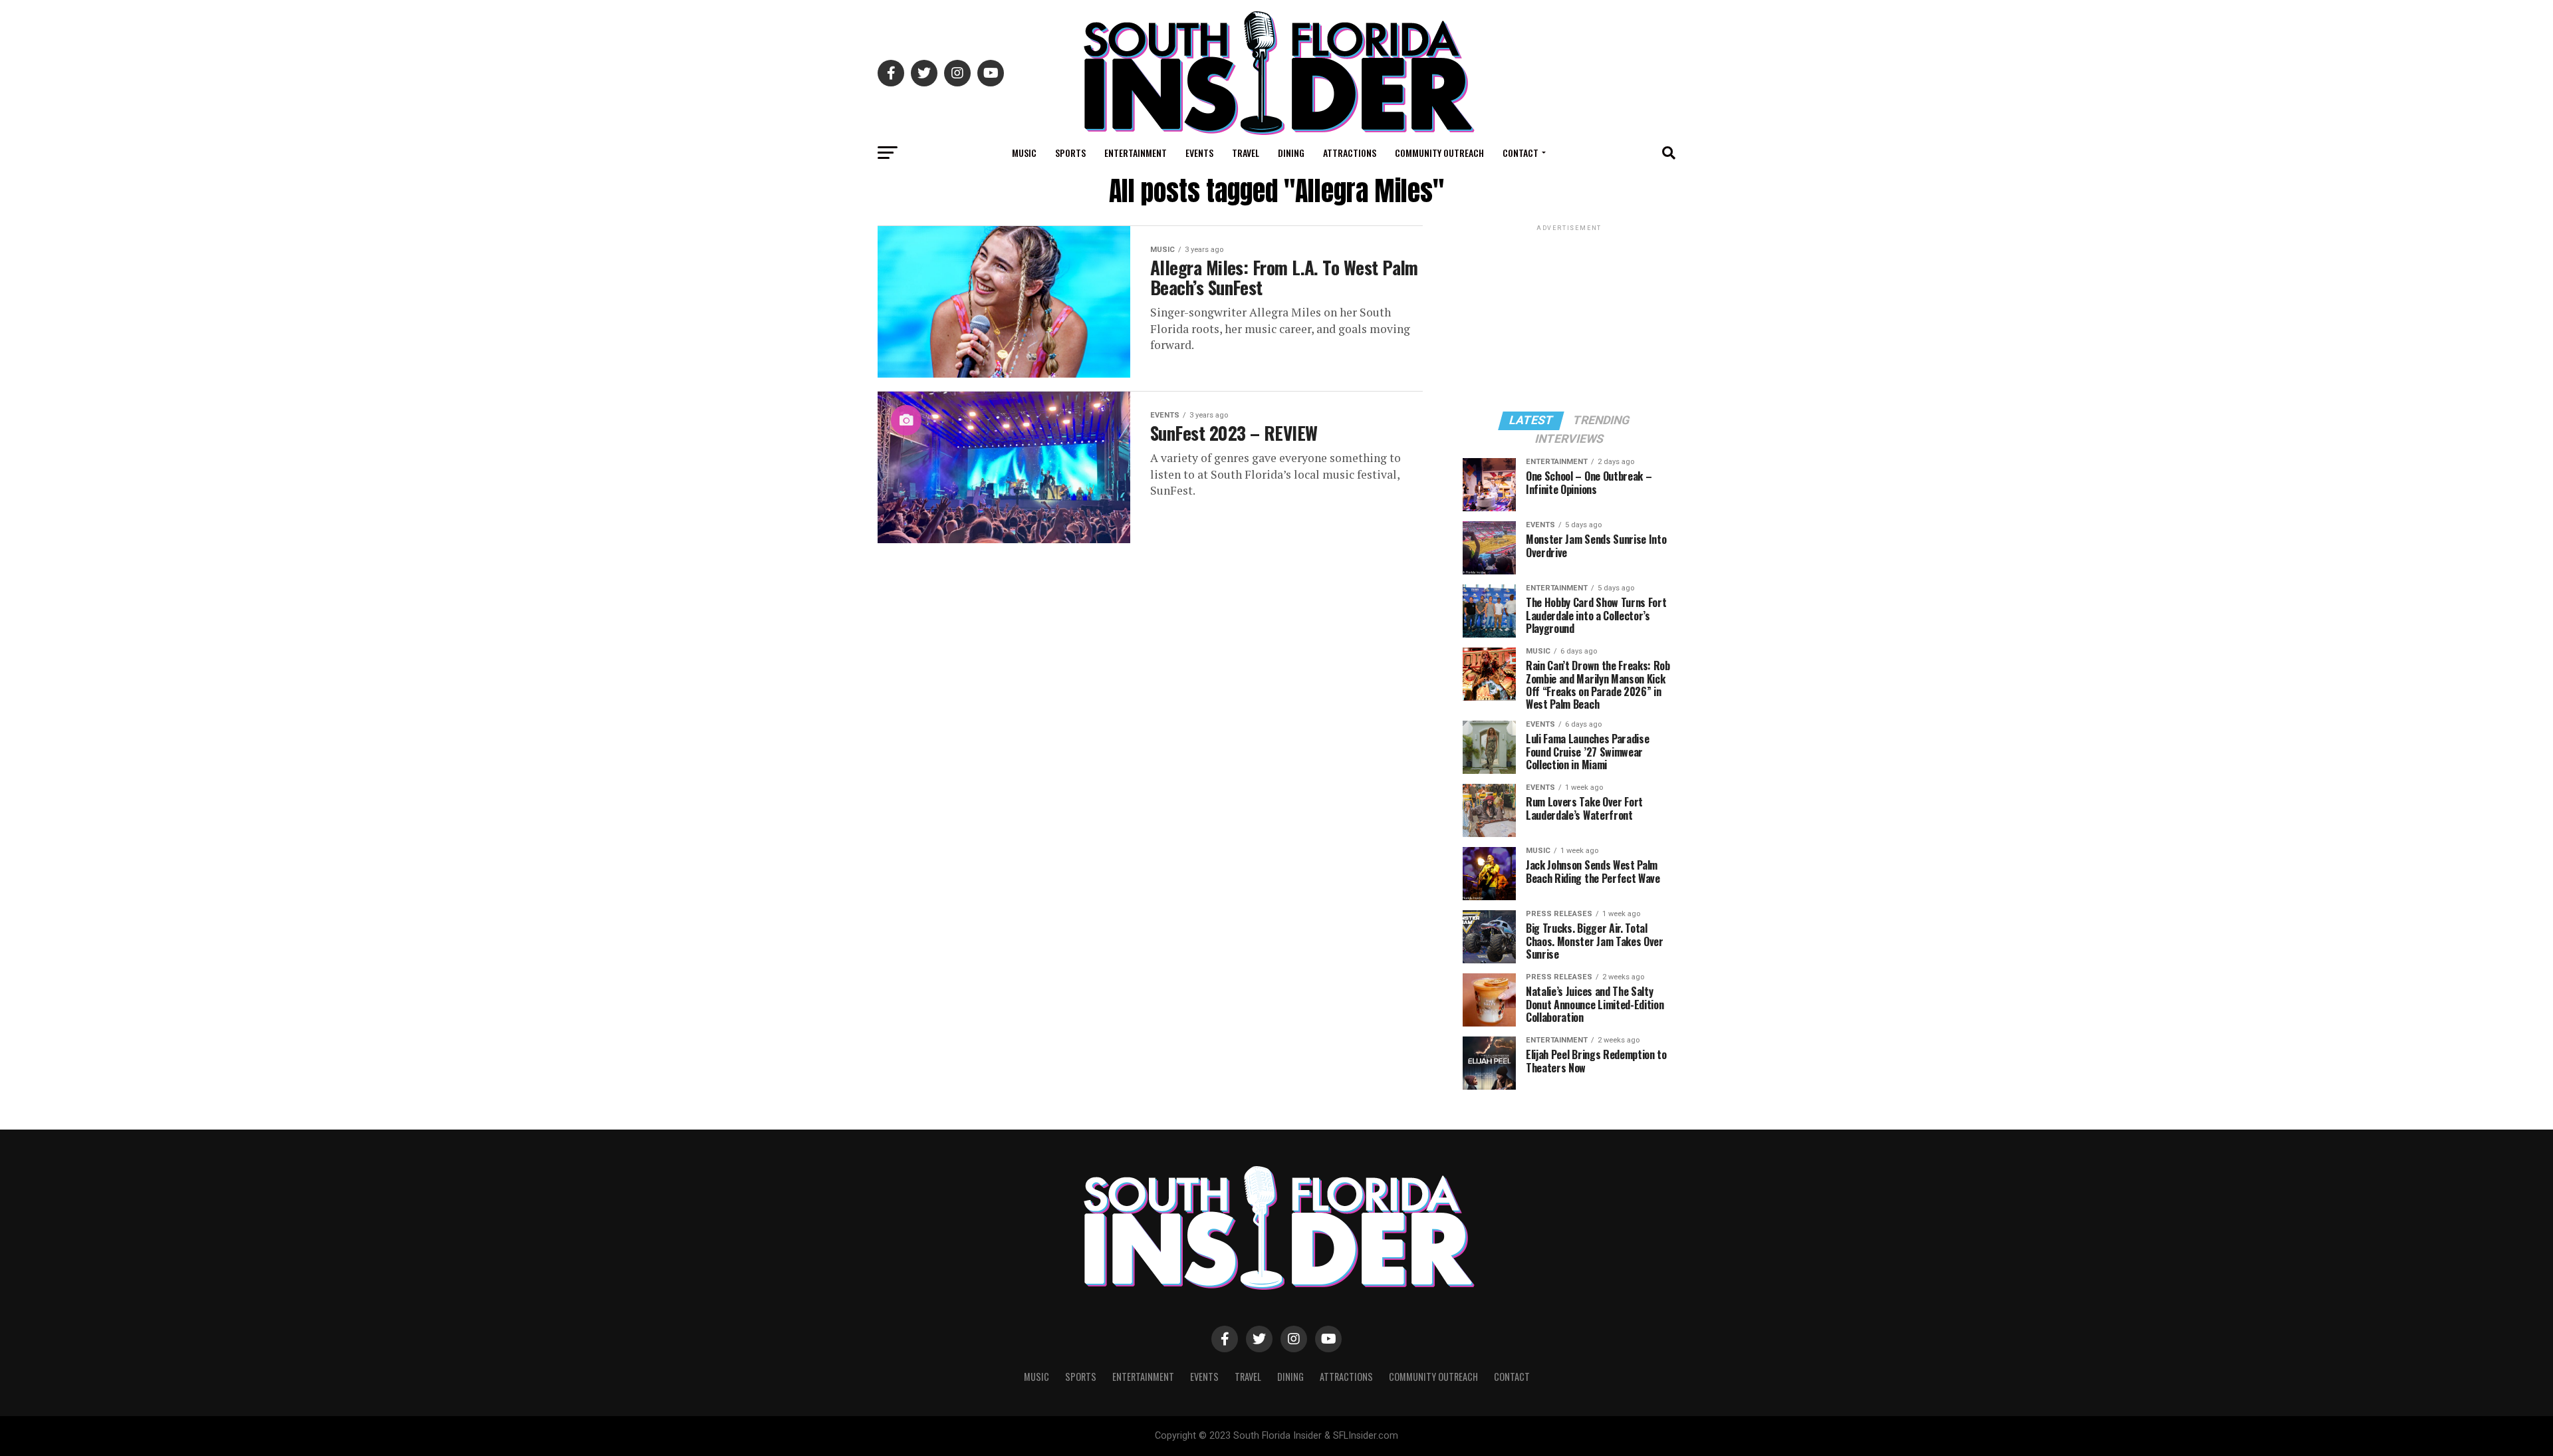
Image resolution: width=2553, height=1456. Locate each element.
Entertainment (1136, 153)
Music (1024, 153)
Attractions (1350, 153)
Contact (1520, 153)
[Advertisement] (1569, 317)
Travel (1246, 153)
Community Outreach (1439, 153)
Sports (1070, 153)
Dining (1291, 153)
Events (1199, 153)
